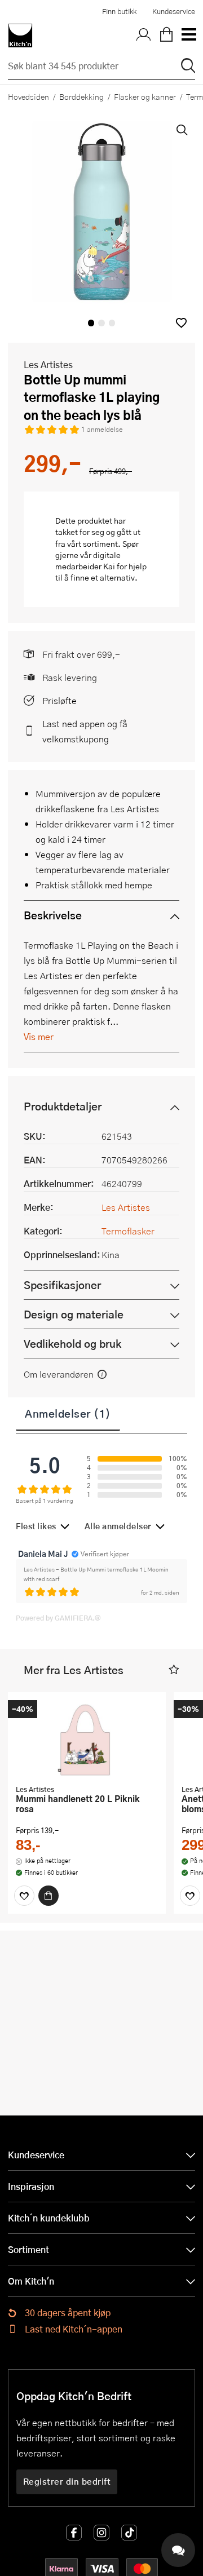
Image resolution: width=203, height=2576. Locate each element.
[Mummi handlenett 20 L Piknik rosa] (87, 1740)
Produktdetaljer (63, 1106)
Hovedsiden (28, 96)
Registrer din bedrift (67, 2481)
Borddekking (81, 96)
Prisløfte (59, 700)
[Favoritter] (24, 1896)
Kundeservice (174, 11)
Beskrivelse (53, 915)
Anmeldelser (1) (68, 1413)
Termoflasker (128, 1231)
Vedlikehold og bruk (72, 1344)
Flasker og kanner (145, 96)
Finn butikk (119, 11)
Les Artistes (48, 364)
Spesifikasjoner (62, 1285)
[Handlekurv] (166, 36)
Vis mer (39, 1036)
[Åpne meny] (188, 36)
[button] (181, 323)
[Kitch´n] (20, 36)
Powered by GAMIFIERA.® (58, 1618)
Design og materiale (74, 1314)
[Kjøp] (48, 1896)
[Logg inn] (144, 36)
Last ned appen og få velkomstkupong (85, 731)
